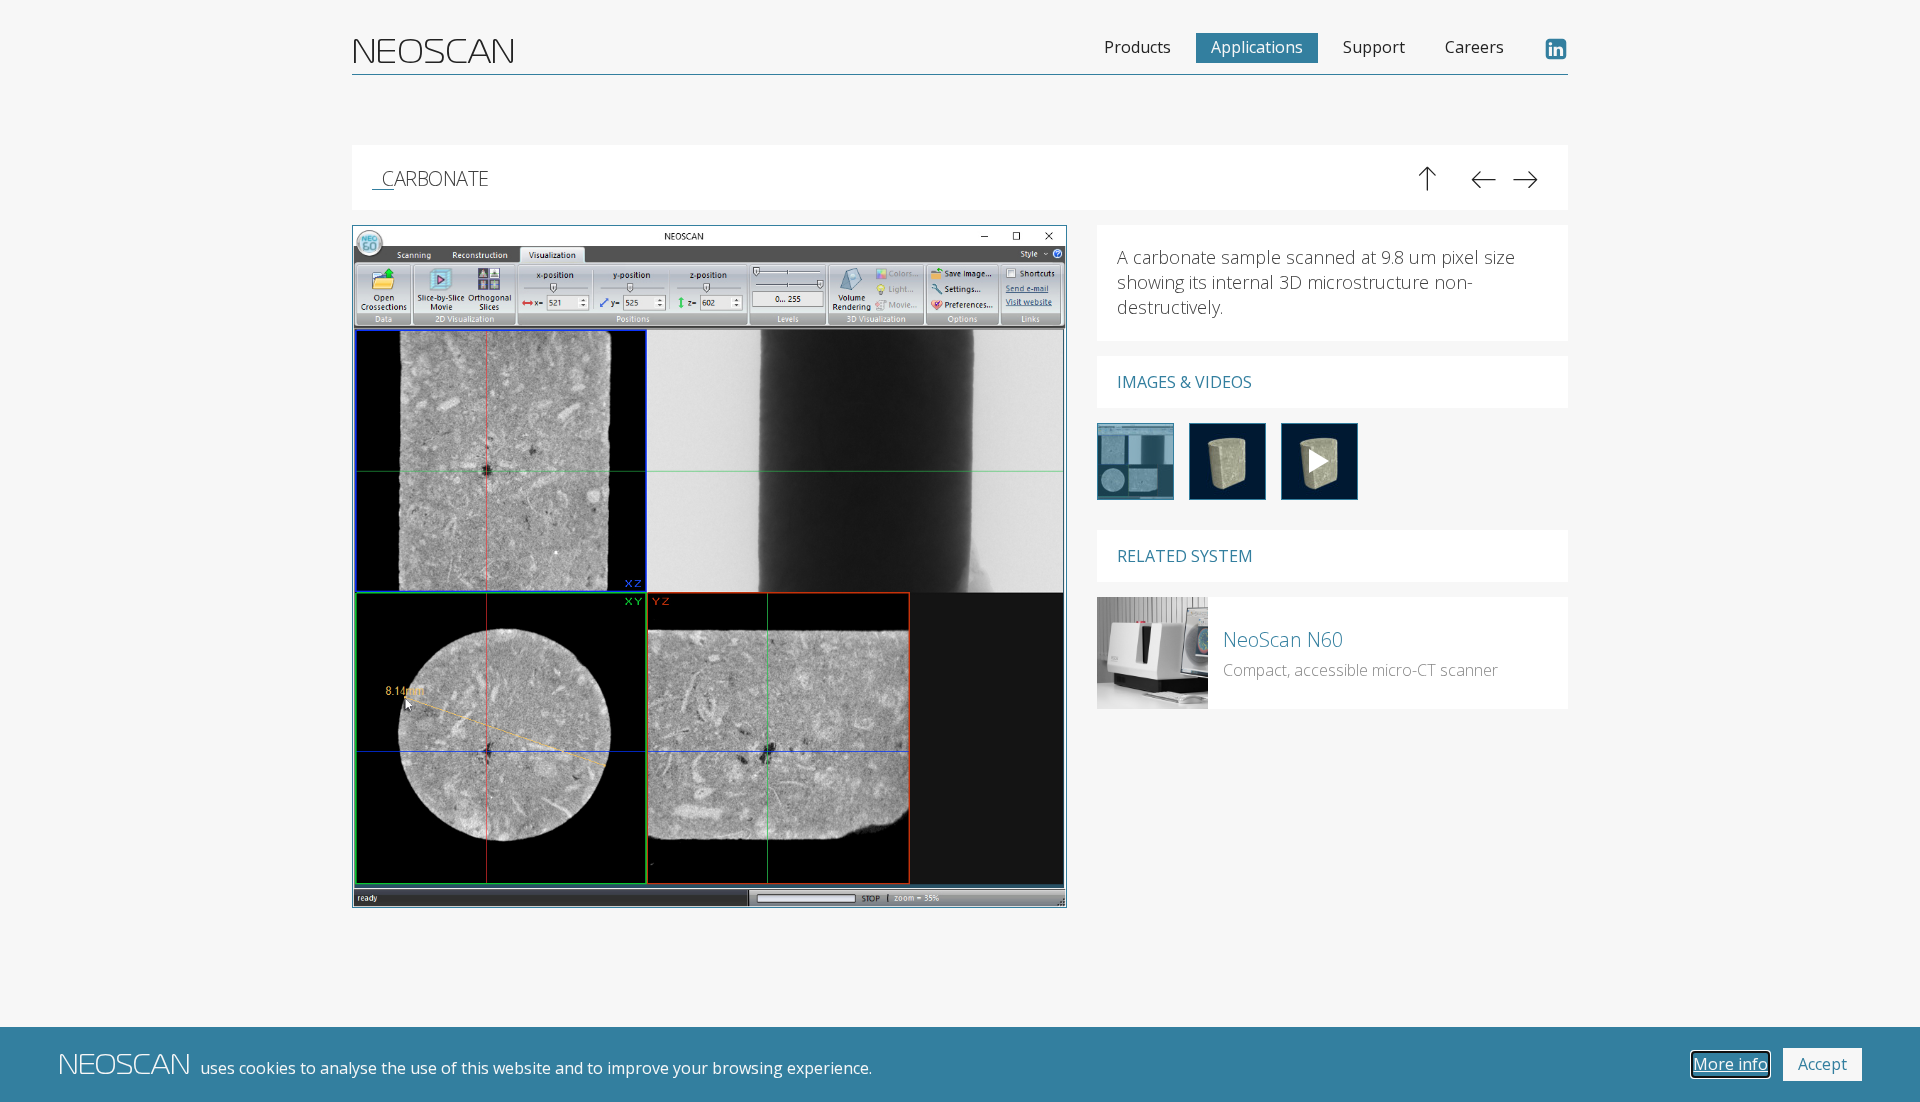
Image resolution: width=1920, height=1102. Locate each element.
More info (1730, 1064)
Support (1374, 47)
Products (1137, 47)
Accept (1822, 1064)
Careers (1474, 47)
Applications (1257, 47)
